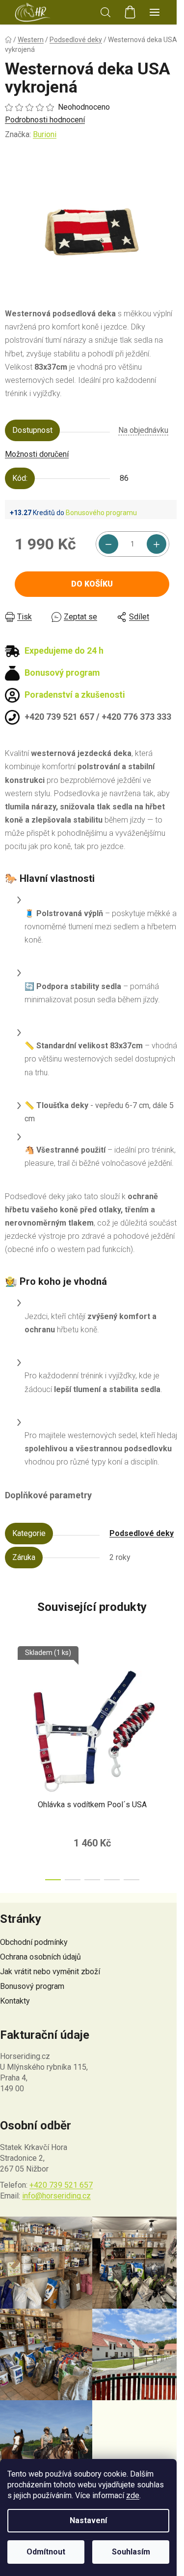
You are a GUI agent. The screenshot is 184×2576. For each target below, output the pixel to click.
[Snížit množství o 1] (108, 544)
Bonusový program (32, 1986)
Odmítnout (46, 2552)
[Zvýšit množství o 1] (157, 544)
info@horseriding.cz (56, 2196)
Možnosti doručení (37, 454)
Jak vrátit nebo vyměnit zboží (50, 1972)
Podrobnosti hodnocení (45, 120)
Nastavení (88, 2520)
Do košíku (92, 584)
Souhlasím (131, 2552)
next (174, 1700)
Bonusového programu (101, 513)
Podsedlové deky (142, 1533)
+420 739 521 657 (61, 2185)
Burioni (45, 134)
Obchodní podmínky (34, 1942)
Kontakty (15, 2001)
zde (133, 2495)
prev (10, 1700)
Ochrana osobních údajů (40, 1957)
